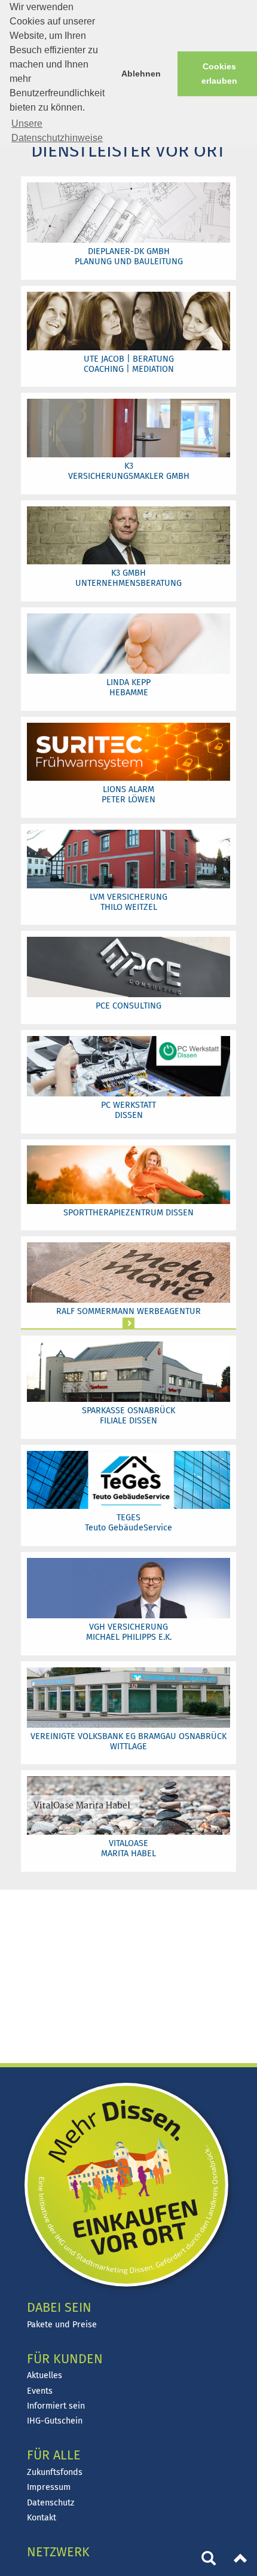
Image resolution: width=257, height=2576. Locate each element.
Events (40, 2391)
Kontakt (42, 2518)
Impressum (49, 2487)
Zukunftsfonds (55, 2472)
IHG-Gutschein (55, 2421)
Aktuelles (45, 2375)
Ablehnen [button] (141, 74)
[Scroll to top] (241, 2560)
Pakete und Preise (62, 2325)
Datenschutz (51, 2503)
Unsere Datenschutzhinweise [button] (57, 131)
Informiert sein (56, 2406)
